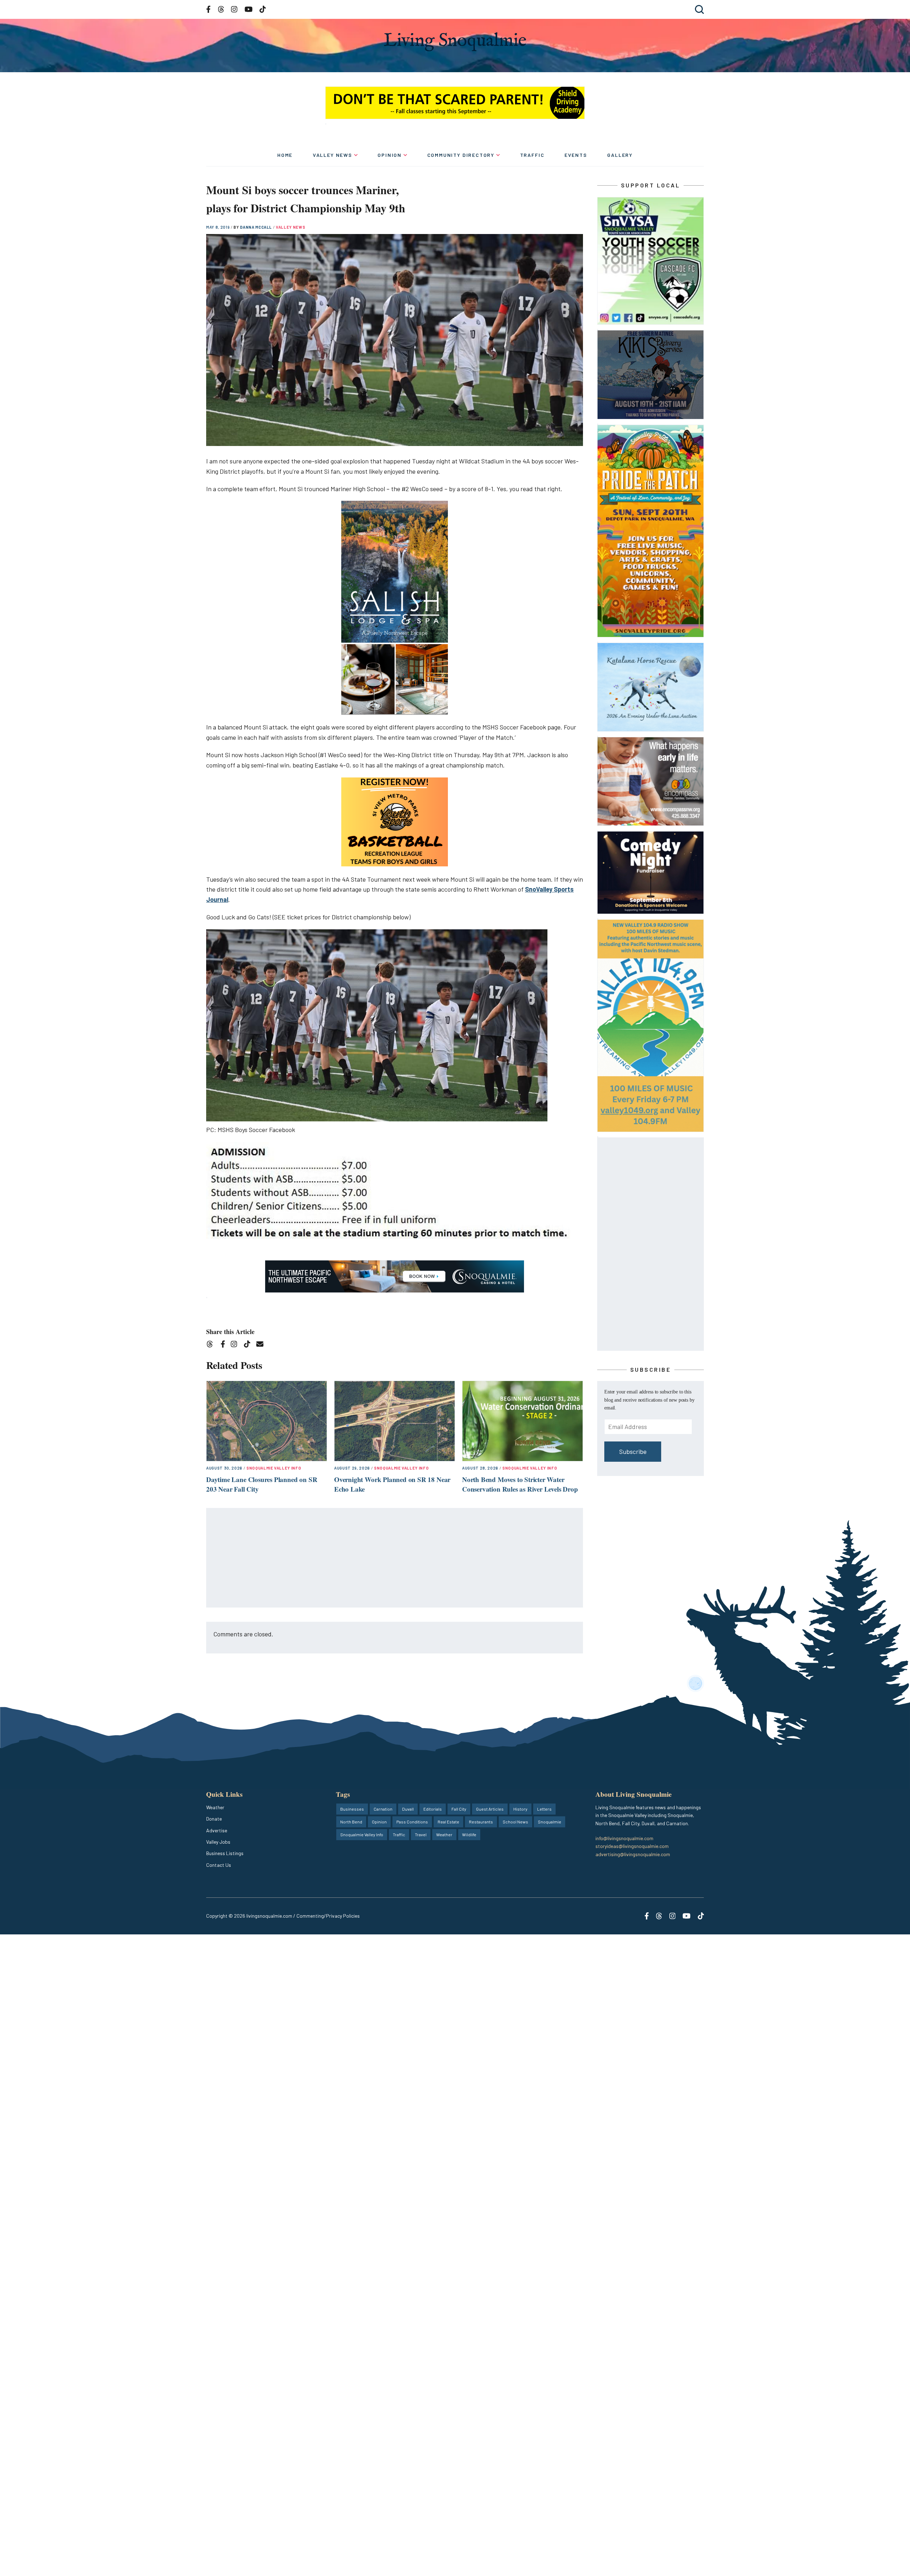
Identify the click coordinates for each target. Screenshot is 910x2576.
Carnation (383, 1809)
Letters (544, 1809)
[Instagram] (236, 1345)
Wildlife (469, 1834)
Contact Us (219, 1865)
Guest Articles (490, 1809)
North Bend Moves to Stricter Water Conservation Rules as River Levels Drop (520, 1484)
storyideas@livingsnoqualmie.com (632, 1846)
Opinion (390, 155)
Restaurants (481, 1822)
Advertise (217, 1830)
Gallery (620, 155)
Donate (214, 1819)
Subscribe (633, 1451)
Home (285, 155)
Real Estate (448, 1822)
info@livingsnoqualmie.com (624, 1838)
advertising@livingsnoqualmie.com (633, 1854)
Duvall (408, 1809)
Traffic (532, 155)
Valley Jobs (218, 1842)
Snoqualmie (550, 1822)
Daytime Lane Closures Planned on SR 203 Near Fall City (262, 1484)
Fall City (459, 1809)
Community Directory (461, 155)
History (520, 1809)
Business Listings (225, 1853)
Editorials (433, 1809)
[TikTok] (249, 1345)
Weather (215, 1807)
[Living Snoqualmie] (455, 42)
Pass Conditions (412, 1822)
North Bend (351, 1822)
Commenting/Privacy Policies (328, 1916)
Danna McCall (256, 227)
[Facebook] (224, 1345)
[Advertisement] (395, 1558)
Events (576, 155)
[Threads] (212, 1345)
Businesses (352, 1809)
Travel (421, 1834)
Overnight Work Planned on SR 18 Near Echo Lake (392, 1484)
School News (515, 1822)
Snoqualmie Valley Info (274, 1468)
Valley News (333, 155)
